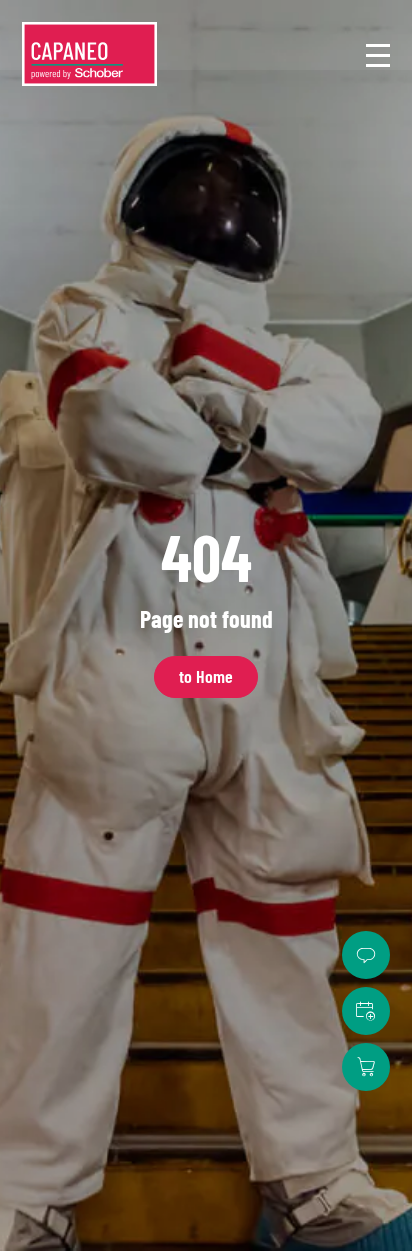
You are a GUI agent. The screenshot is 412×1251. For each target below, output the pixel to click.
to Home (206, 676)
